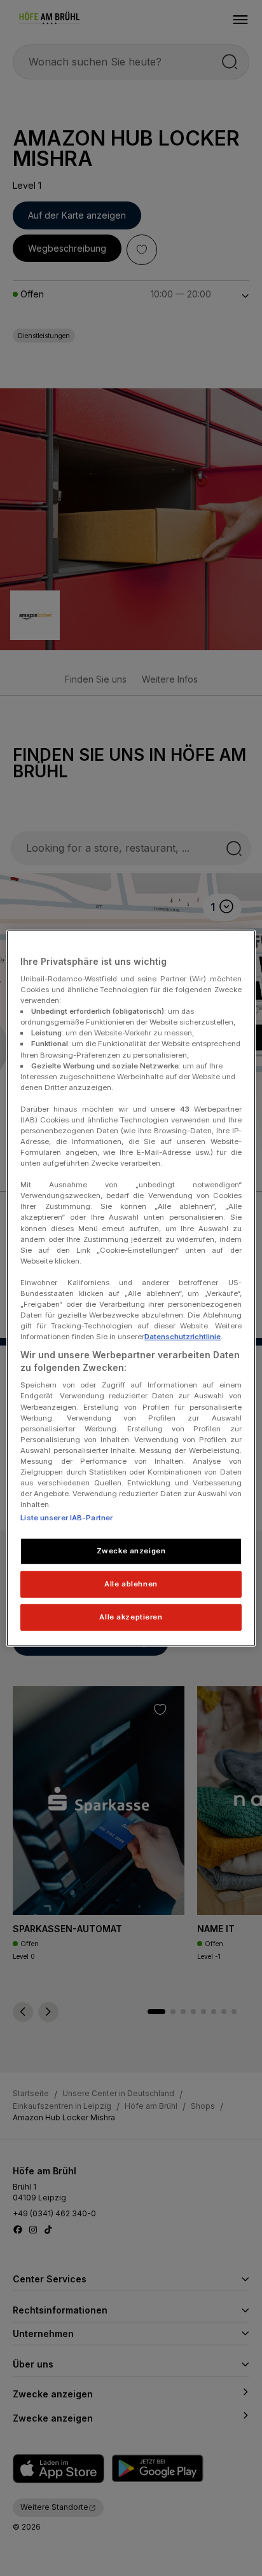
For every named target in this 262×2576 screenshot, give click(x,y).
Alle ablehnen (131, 1584)
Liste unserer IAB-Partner (66, 1518)
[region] (131, 1288)
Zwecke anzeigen (131, 1551)
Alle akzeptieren (131, 1617)
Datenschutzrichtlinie (183, 1337)
